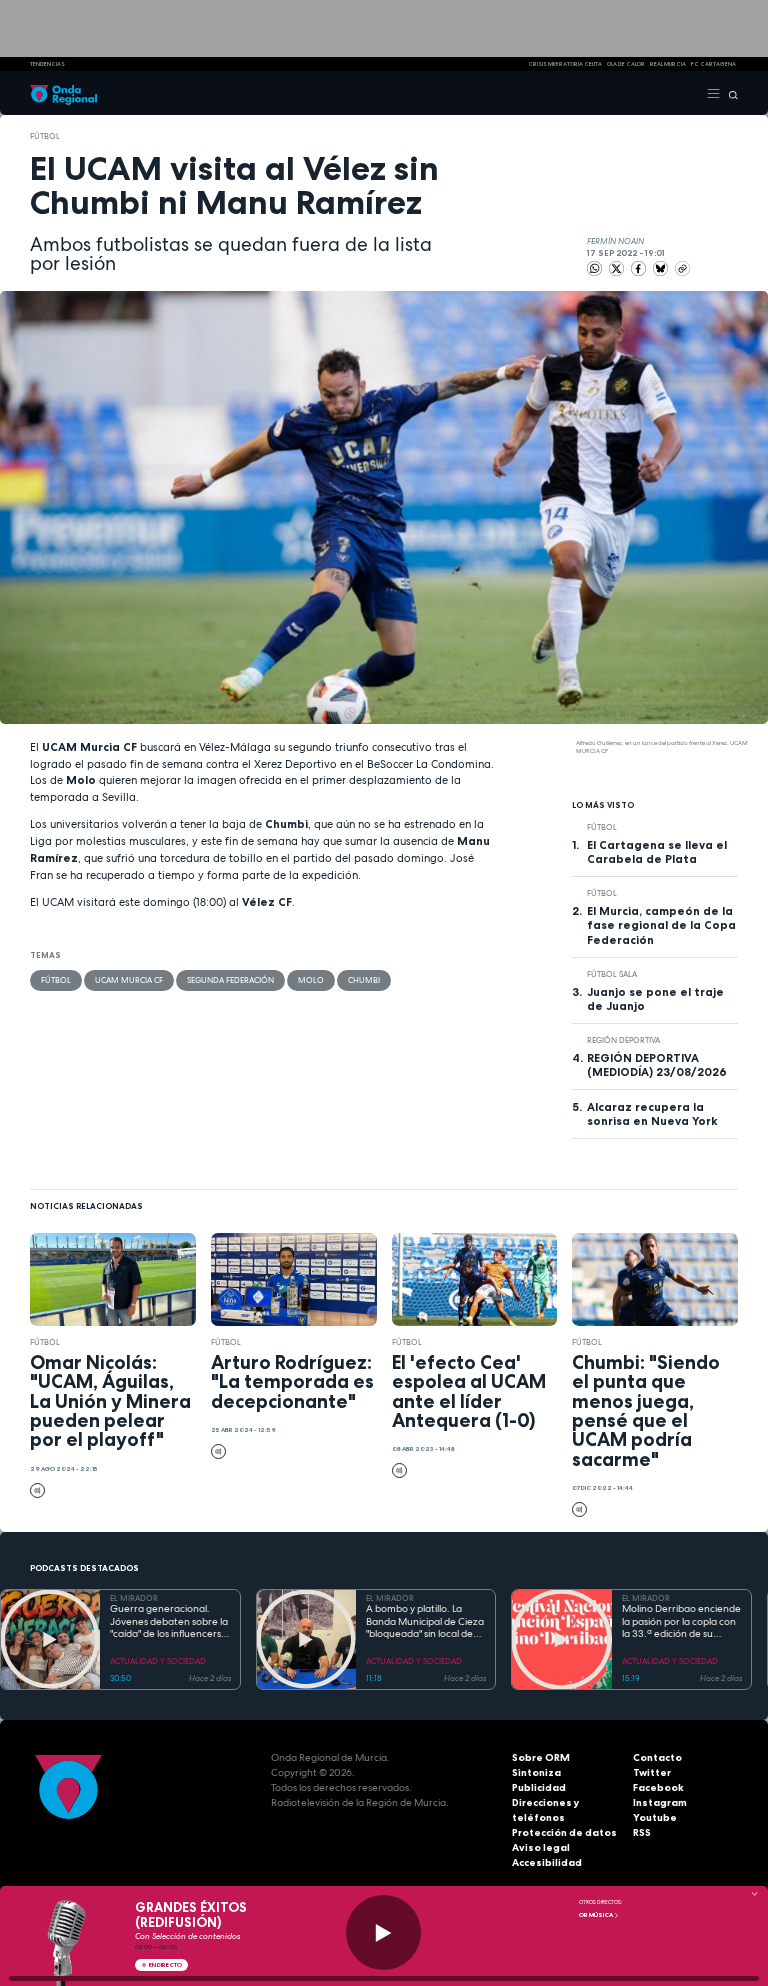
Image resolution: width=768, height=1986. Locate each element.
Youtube (655, 1817)
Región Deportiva (623, 1040)
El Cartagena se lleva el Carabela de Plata (657, 852)
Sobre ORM (541, 1757)
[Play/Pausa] (383, 1932)
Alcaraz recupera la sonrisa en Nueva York (652, 1114)
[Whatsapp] (594, 268)
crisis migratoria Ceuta (565, 64)
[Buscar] (729, 93)
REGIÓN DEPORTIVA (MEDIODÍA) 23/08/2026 (657, 1065)
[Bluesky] (661, 268)
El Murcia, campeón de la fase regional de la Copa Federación (661, 925)
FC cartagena (713, 64)
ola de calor (626, 64)
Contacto (657, 1757)
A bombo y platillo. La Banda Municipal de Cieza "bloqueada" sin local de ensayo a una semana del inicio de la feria (425, 1622)
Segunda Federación (230, 980)
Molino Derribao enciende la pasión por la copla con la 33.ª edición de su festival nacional (681, 1622)
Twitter (652, 1772)
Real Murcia (668, 64)
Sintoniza (536, 1772)
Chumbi (364, 980)
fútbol (45, 136)
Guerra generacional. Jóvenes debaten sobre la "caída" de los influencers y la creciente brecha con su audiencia (170, 1622)
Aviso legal (541, 1847)
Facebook (658, 1787)
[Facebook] (639, 268)
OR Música (596, 1915)
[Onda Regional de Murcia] (63, 93)
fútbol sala (612, 974)
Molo (311, 980)
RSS (642, 1832)
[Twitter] (617, 268)
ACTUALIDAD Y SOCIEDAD (158, 1661)
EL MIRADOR (134, 1598)
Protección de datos (564, 1832)
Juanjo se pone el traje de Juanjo (655, 999)
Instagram (660, 1802)
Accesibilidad (547, 1862)
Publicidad (539, 1787)
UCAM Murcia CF (129, 980)
